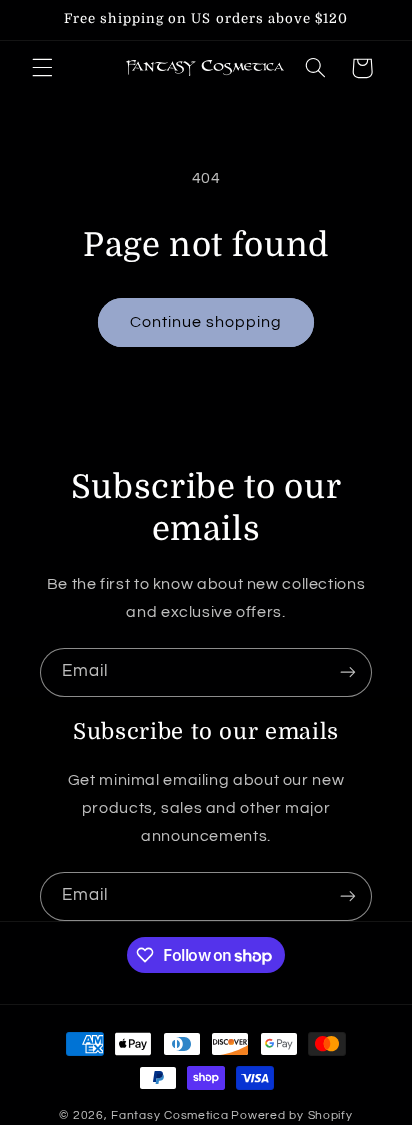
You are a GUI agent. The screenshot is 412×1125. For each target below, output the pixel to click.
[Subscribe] (348, 672)
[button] (42, 68)
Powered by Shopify (291, 1115)
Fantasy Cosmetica (170, 1115)
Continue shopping (206, 322)
